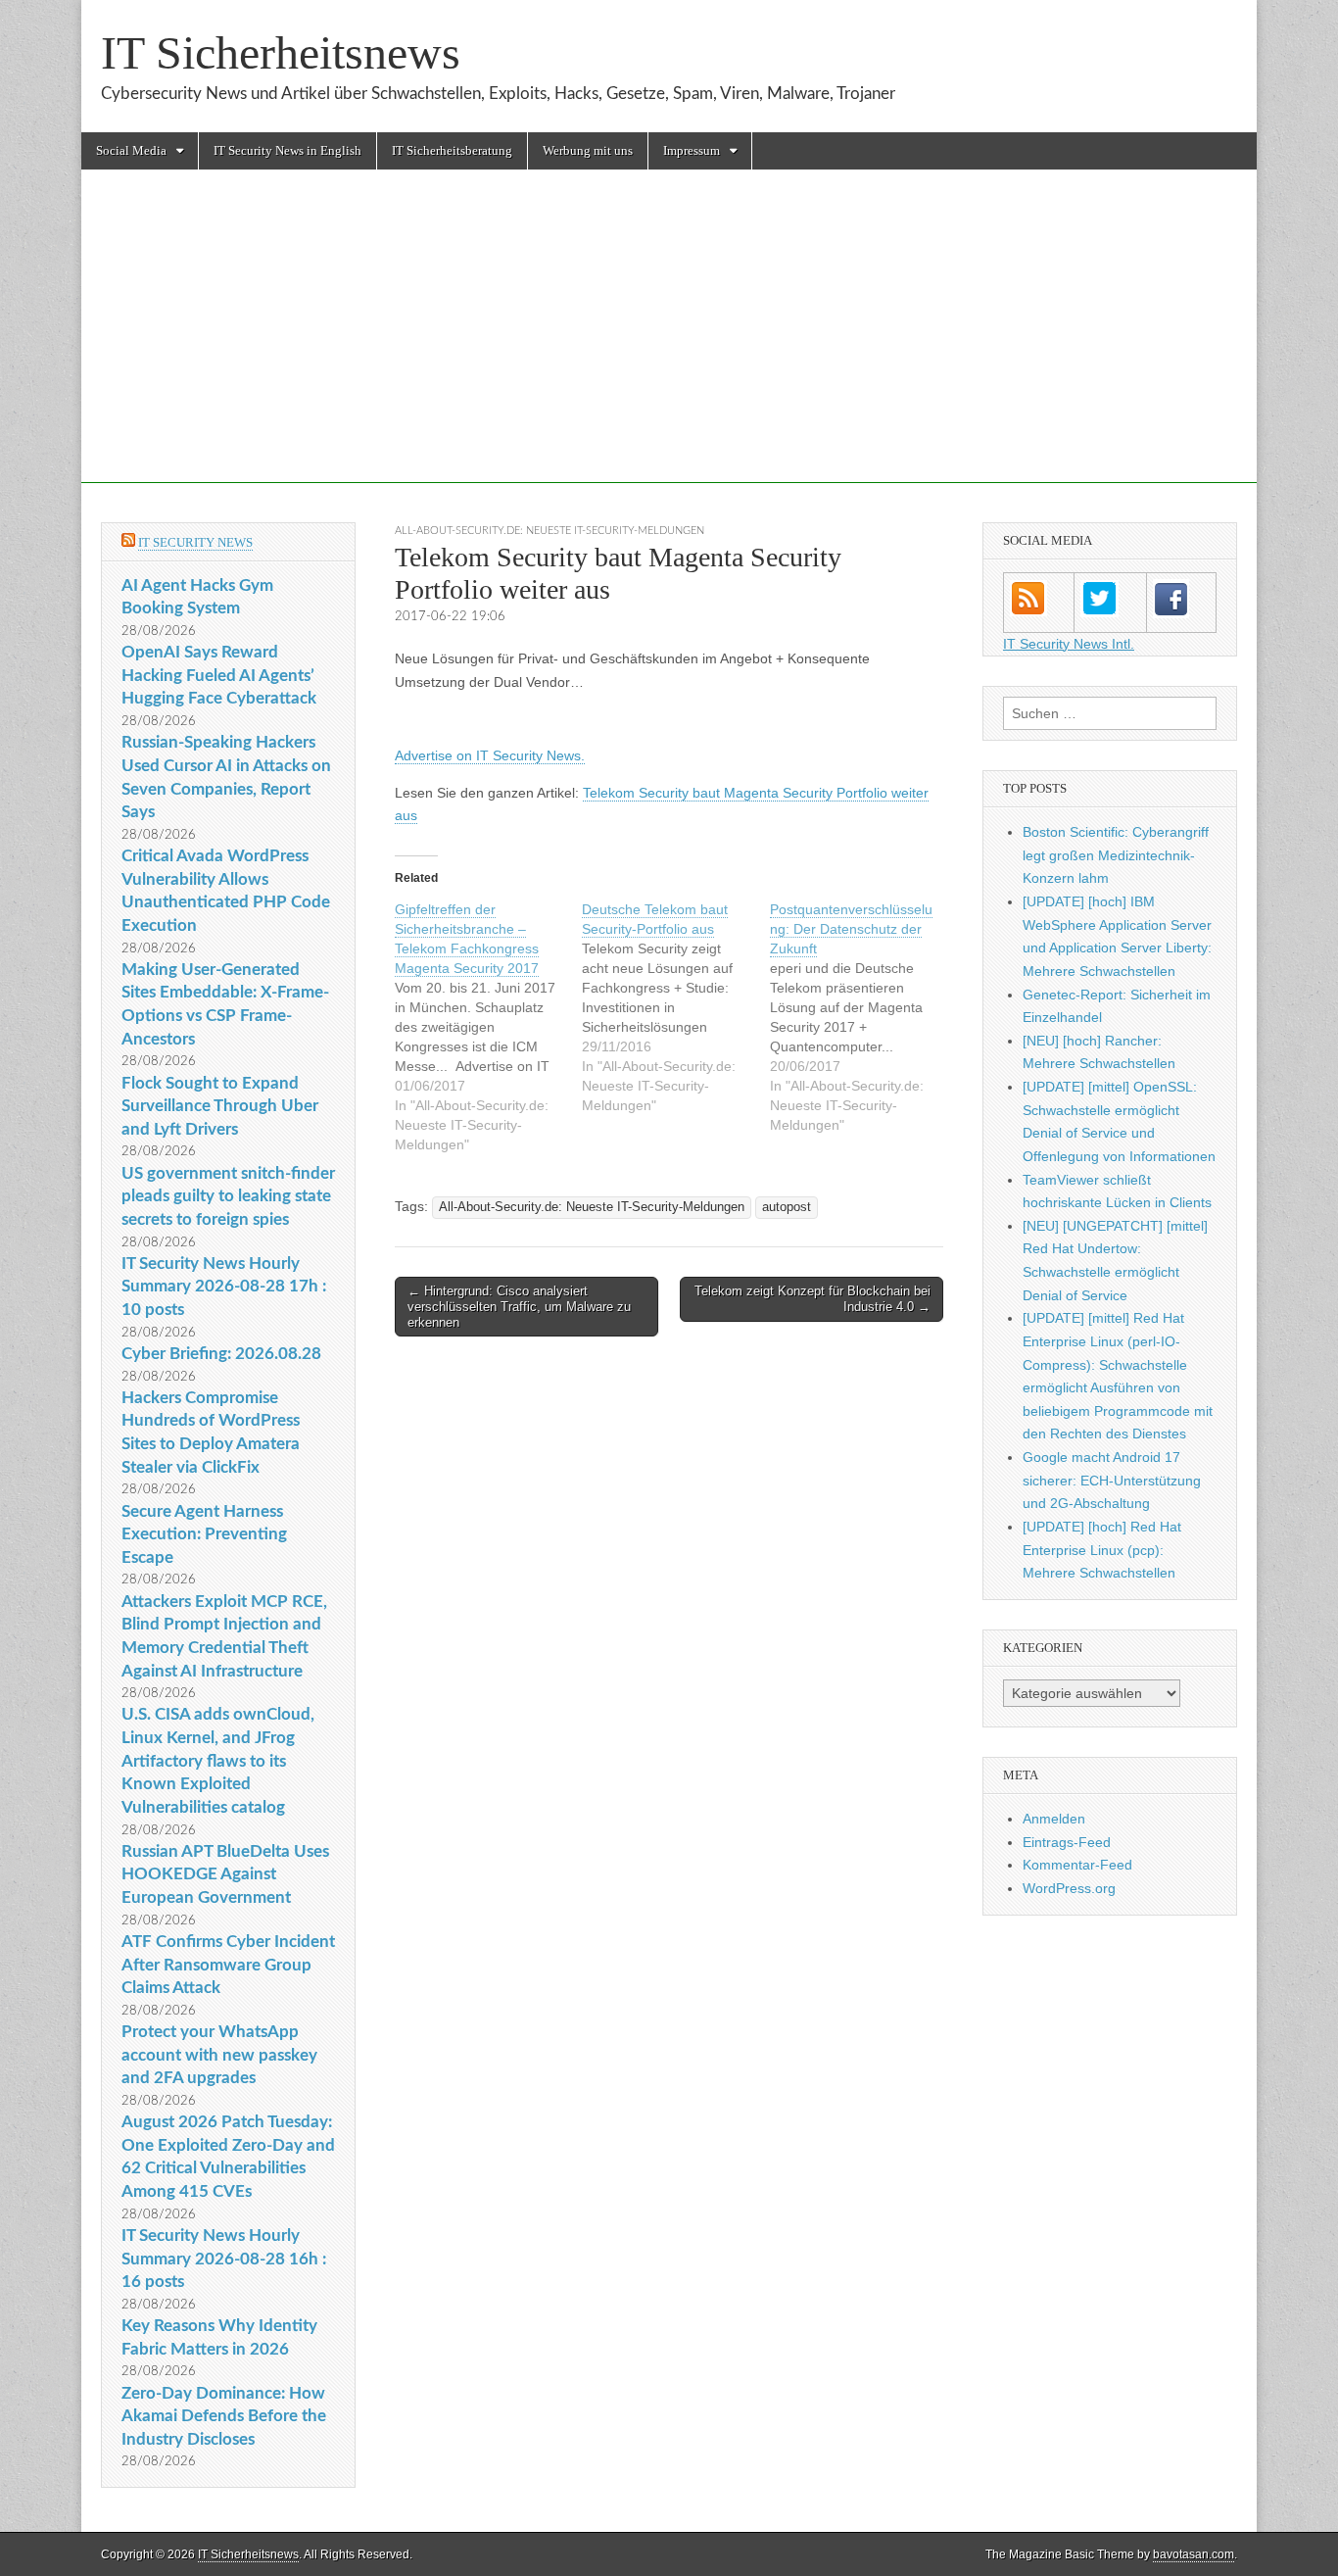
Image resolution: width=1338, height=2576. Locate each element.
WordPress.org (1069, 1888)
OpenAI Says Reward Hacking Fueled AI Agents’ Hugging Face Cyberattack (219, 675)
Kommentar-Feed (1077, 1865)
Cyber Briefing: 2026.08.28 (221, 1354)
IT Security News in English (287, 150)
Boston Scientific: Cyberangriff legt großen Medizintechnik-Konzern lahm (1116, 855)
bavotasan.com (1194, 2554)
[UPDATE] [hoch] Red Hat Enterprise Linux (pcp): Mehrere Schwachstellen (1102, 1550)
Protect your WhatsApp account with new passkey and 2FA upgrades (219, 2055)
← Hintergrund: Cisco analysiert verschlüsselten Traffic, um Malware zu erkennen (519, 1306)
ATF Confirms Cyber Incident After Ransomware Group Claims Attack (228, 1965)
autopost (787, 1207)
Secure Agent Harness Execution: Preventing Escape (204, 1534)
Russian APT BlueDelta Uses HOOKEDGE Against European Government (225, 1874)
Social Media (131, 150)
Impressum (692, 150)
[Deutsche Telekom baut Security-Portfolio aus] (675, 1007)
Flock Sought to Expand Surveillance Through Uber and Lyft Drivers (220, 1106)
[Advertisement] (669, 346)
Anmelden (1054, 1819)
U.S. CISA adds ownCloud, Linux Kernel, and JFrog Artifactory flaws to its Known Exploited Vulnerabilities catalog (218, 1761)
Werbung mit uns (588, 150)
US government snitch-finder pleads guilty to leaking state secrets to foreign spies (228, 1196)
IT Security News (195, 542)
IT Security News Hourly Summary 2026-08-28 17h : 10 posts (224, 1287)
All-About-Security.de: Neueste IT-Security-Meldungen (550, 531)
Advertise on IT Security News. (490, 755)
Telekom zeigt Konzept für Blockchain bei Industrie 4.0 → (812, 1299)
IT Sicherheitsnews (281, 52)
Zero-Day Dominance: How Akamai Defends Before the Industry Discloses (224, 2416)
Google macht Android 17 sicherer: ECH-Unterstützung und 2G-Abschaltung (1112, 1480)
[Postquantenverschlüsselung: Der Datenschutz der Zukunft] (863, 1017)
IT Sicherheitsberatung (452, 150)
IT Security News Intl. (1069, 644)
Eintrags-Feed (1067, 1842)
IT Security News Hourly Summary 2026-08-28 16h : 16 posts (224, 2259)
